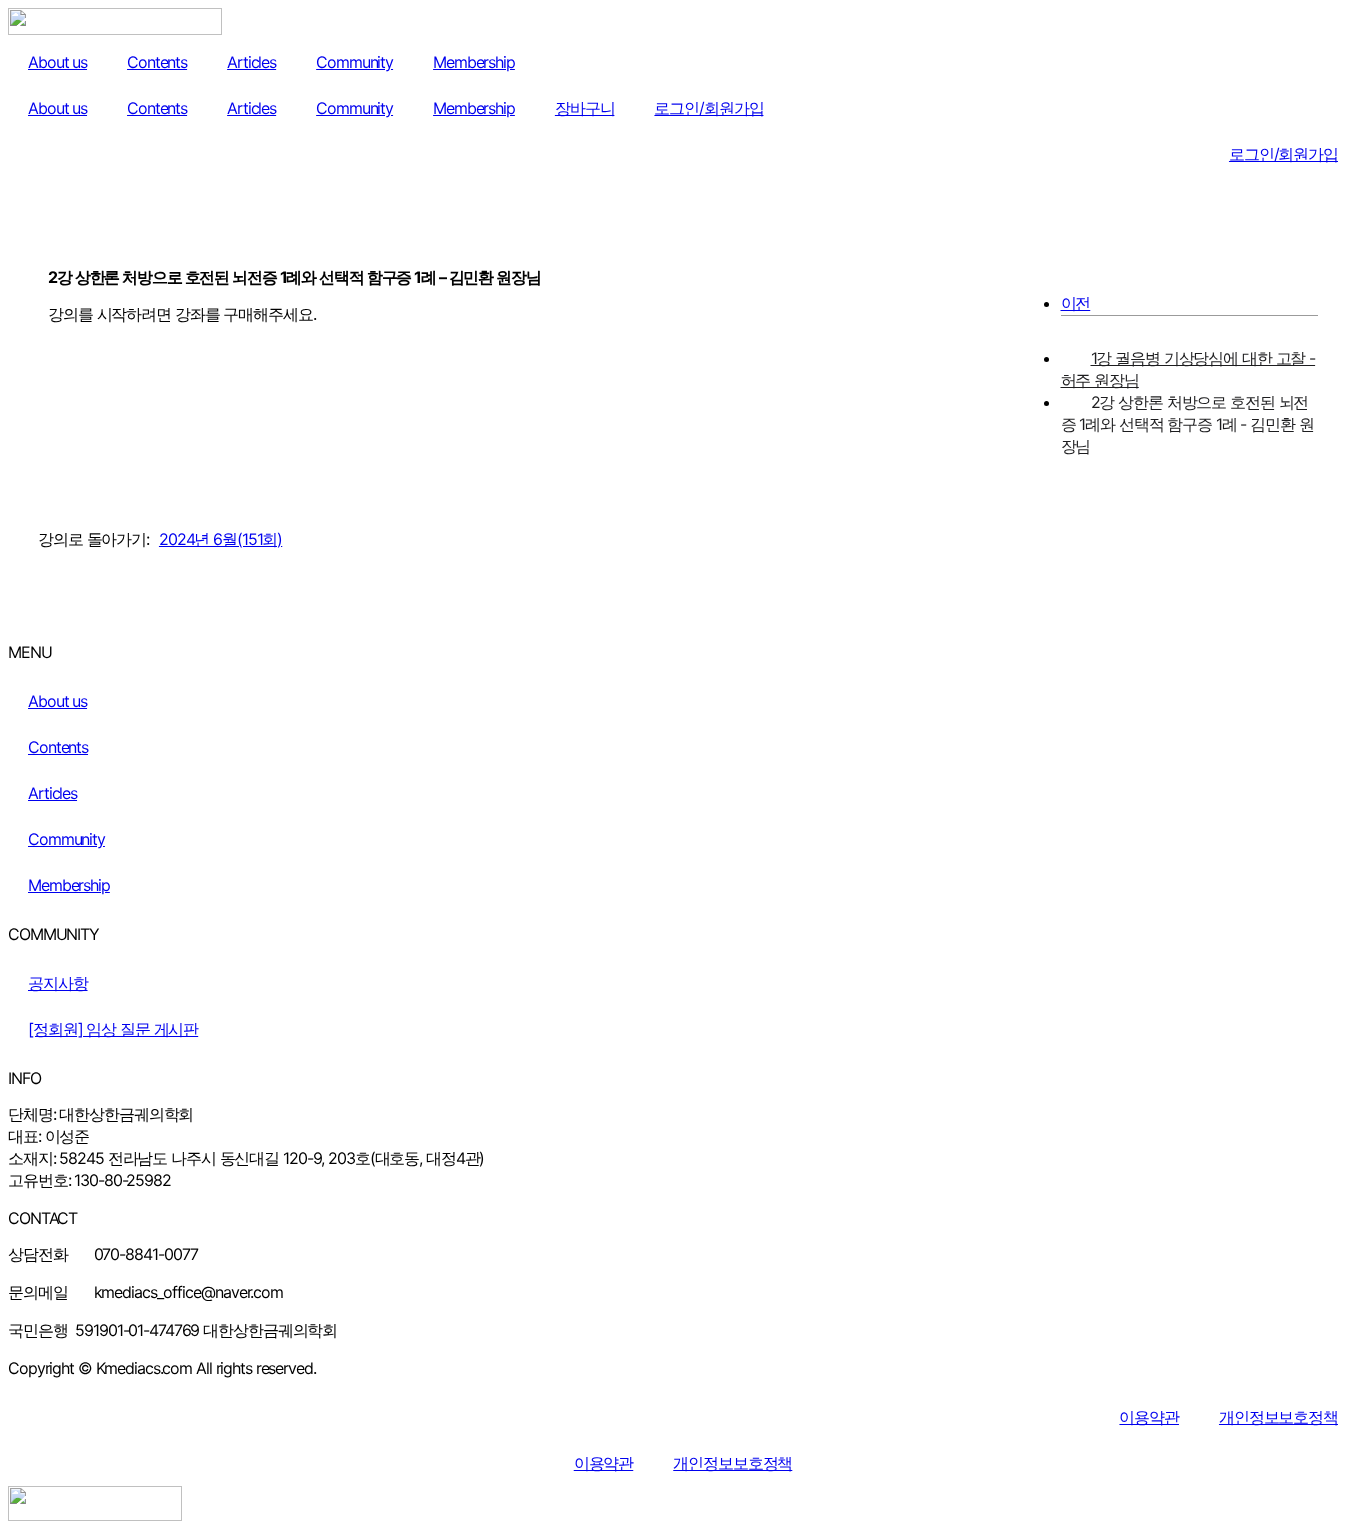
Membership (474, 62)
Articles (251, 62)
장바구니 (585, 108)
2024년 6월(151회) (220, 539)
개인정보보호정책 (1278, 1417)
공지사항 (58, 983)
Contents (157, 62)
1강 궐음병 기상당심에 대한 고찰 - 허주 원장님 (1188, 369)
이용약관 (1149, 1417)
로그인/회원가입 (708, 108)
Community (354, 62)
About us (57, 62)
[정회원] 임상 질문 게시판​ (113, 1029)
